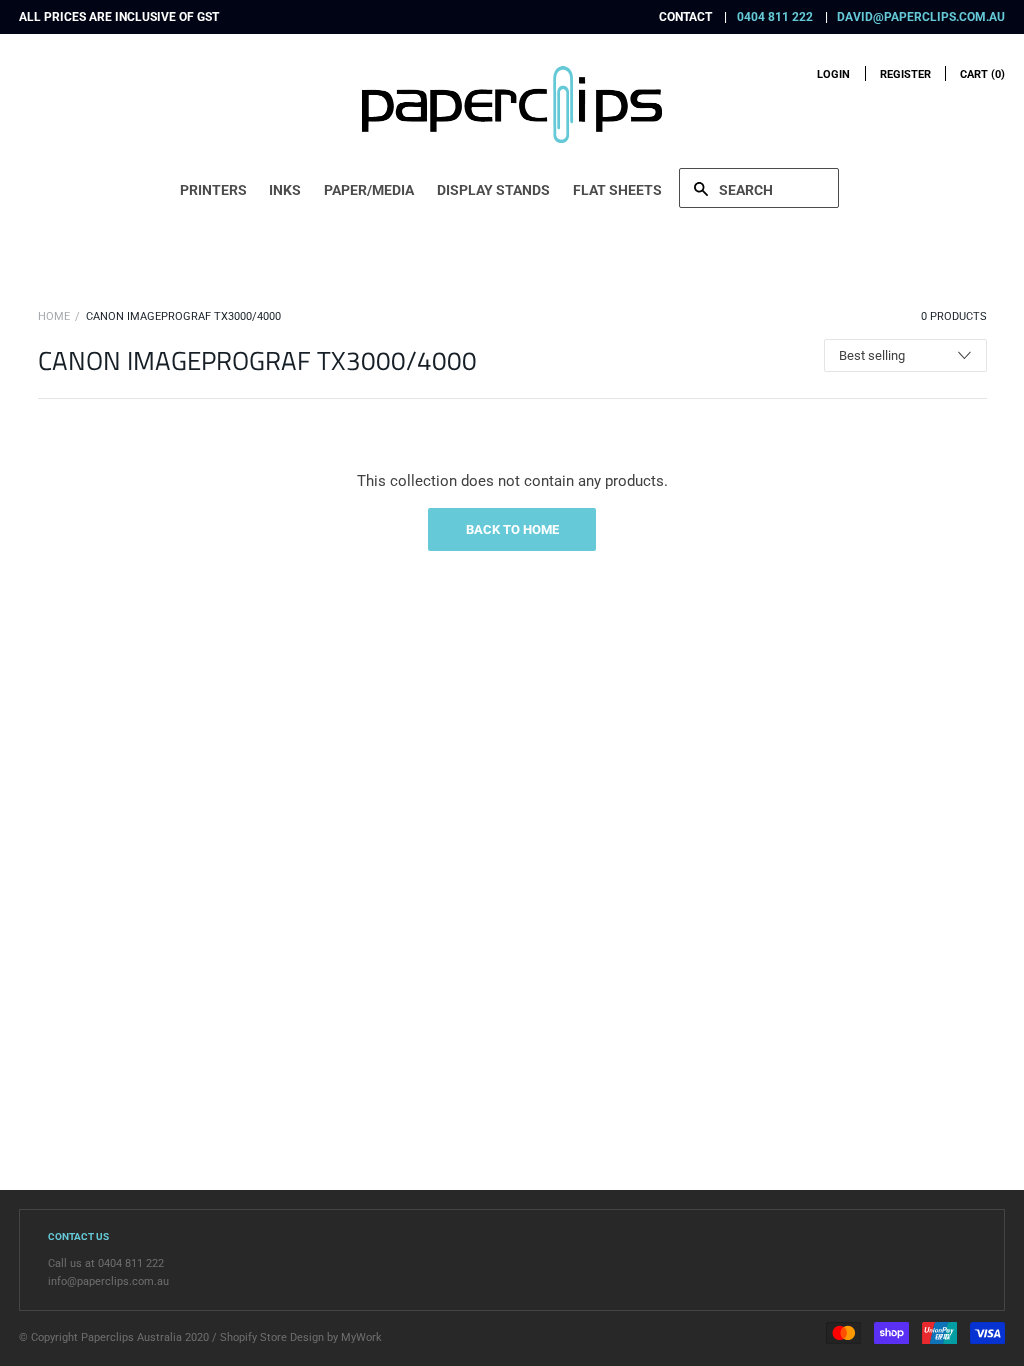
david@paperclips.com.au (921, 17)
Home (54, 316)
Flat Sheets (617, 190)
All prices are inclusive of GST (119, 17)
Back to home (512, 529)
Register (905, 74)
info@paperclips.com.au (108, 1281)
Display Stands (493, 190)
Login (833, 74)
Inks (285, 190)
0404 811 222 (775, 17)
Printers (213, 190)
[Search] (759, 188)
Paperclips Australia (131, 1337)
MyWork (361, 1337)
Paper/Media (369, 190)
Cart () (982, 74)
